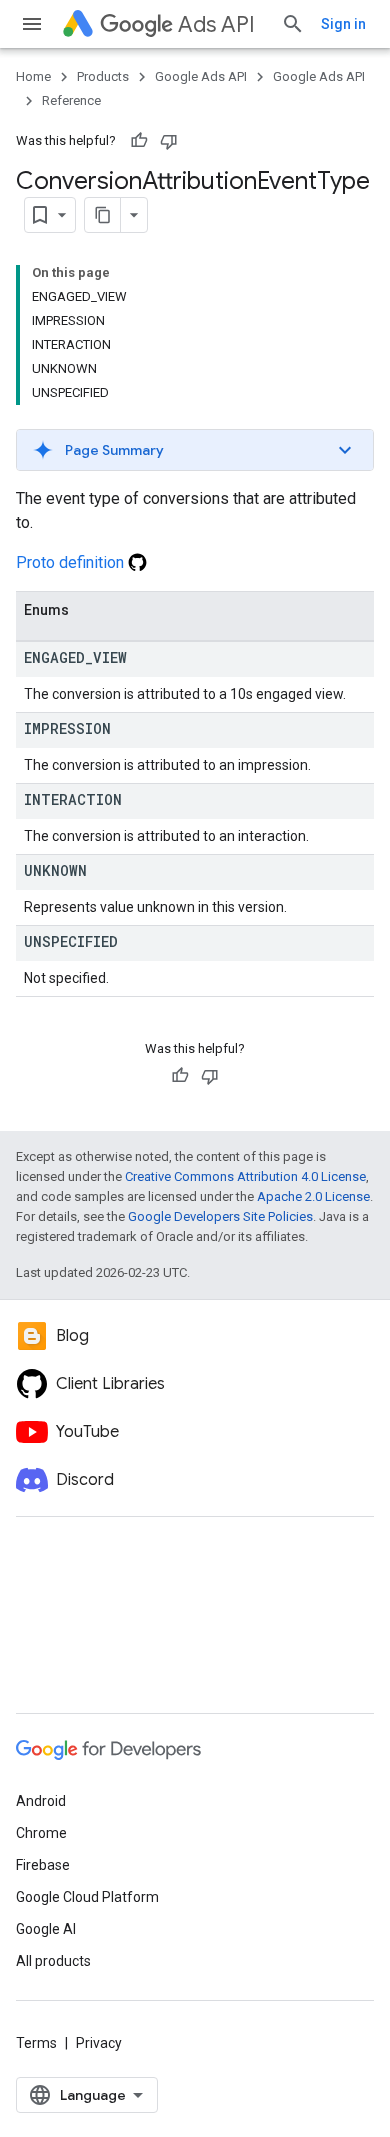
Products (103, 76)
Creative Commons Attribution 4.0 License (245, 1176)
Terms (36, 2043)
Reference (71, 100)
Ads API (216, 24)
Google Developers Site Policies (220, 1216)
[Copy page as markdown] (103, 215)
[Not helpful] (169, 141)
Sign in (343, 24)
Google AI (46, 1929)
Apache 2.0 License (313, 1196)
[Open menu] (32, 24)
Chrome (41, 1833)
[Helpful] (139, 141)
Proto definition (72, 562)
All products (53, 1961)
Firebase (43, 1865)
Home (33, 76)
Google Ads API (201, 76)
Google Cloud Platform (87, 1897)
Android (41, 1801)
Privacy (99, 2043)
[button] (195, 450)
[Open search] (293, 24)
